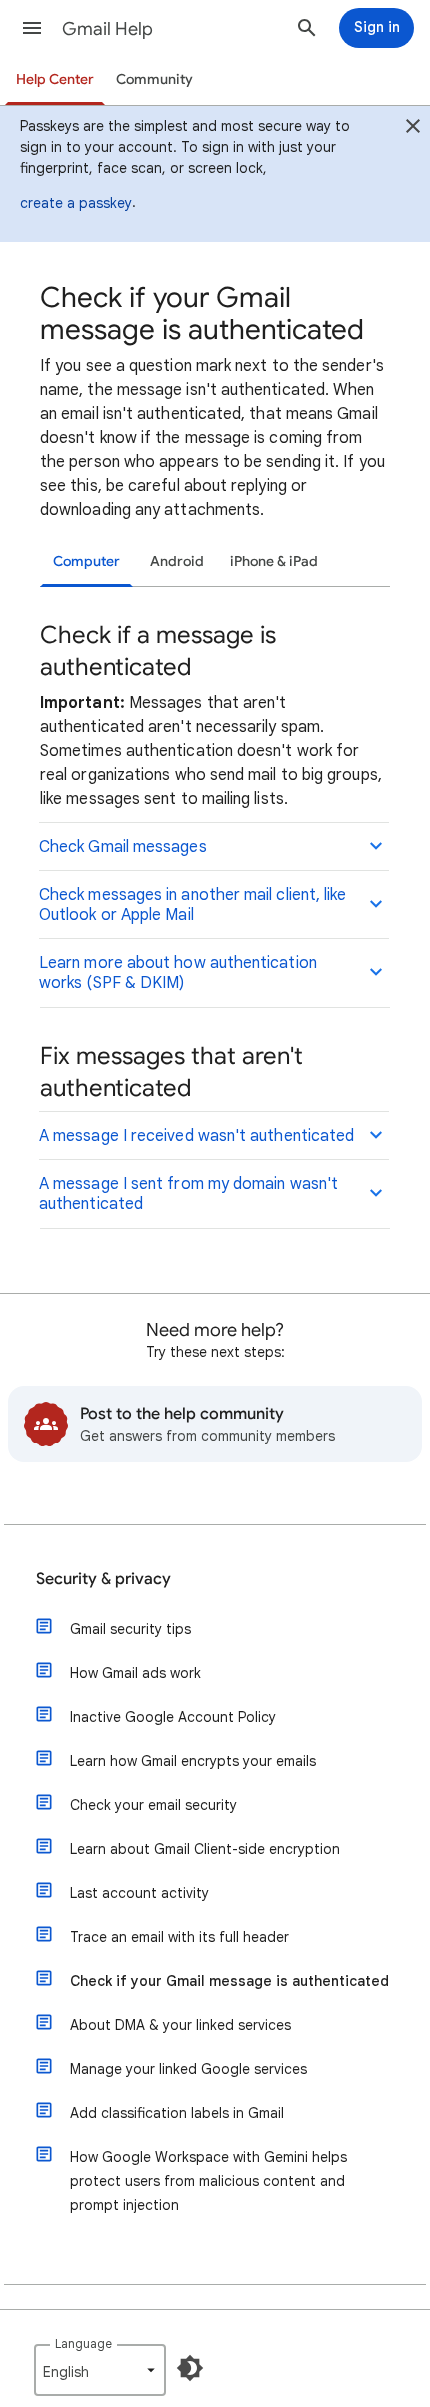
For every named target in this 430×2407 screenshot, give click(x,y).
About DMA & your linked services (180, 2025)
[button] (32, 28)
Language (83, 2343)
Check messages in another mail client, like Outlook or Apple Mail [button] (192, 905)
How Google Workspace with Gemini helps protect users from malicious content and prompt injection (208, 2181)
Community (154, 79)
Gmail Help (107, 29)
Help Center (55, 79)
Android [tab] (177, 561)
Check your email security (153, 1805)
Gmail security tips (130, 1629)
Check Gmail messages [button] (123, 847)
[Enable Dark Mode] (190, 2368)
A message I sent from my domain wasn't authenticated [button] (188, 1194)
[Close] (413, 129)
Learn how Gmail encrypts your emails (193, 1761)
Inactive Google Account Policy (173, 1717)
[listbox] (100, 2370)
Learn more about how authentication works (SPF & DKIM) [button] (178, 973)
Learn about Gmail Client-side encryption (205, 1849)
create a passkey (76, 203)
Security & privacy (103, 1579)
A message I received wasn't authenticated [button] (196, 1136)
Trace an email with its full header (179, 1937)
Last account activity (139, 1893)
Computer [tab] (86, 561)
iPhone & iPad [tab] (274, 561)
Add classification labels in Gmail (177, 2113)
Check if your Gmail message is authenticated (229, 1981)
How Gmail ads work (135, 1673)
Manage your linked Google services (188, 2069)
